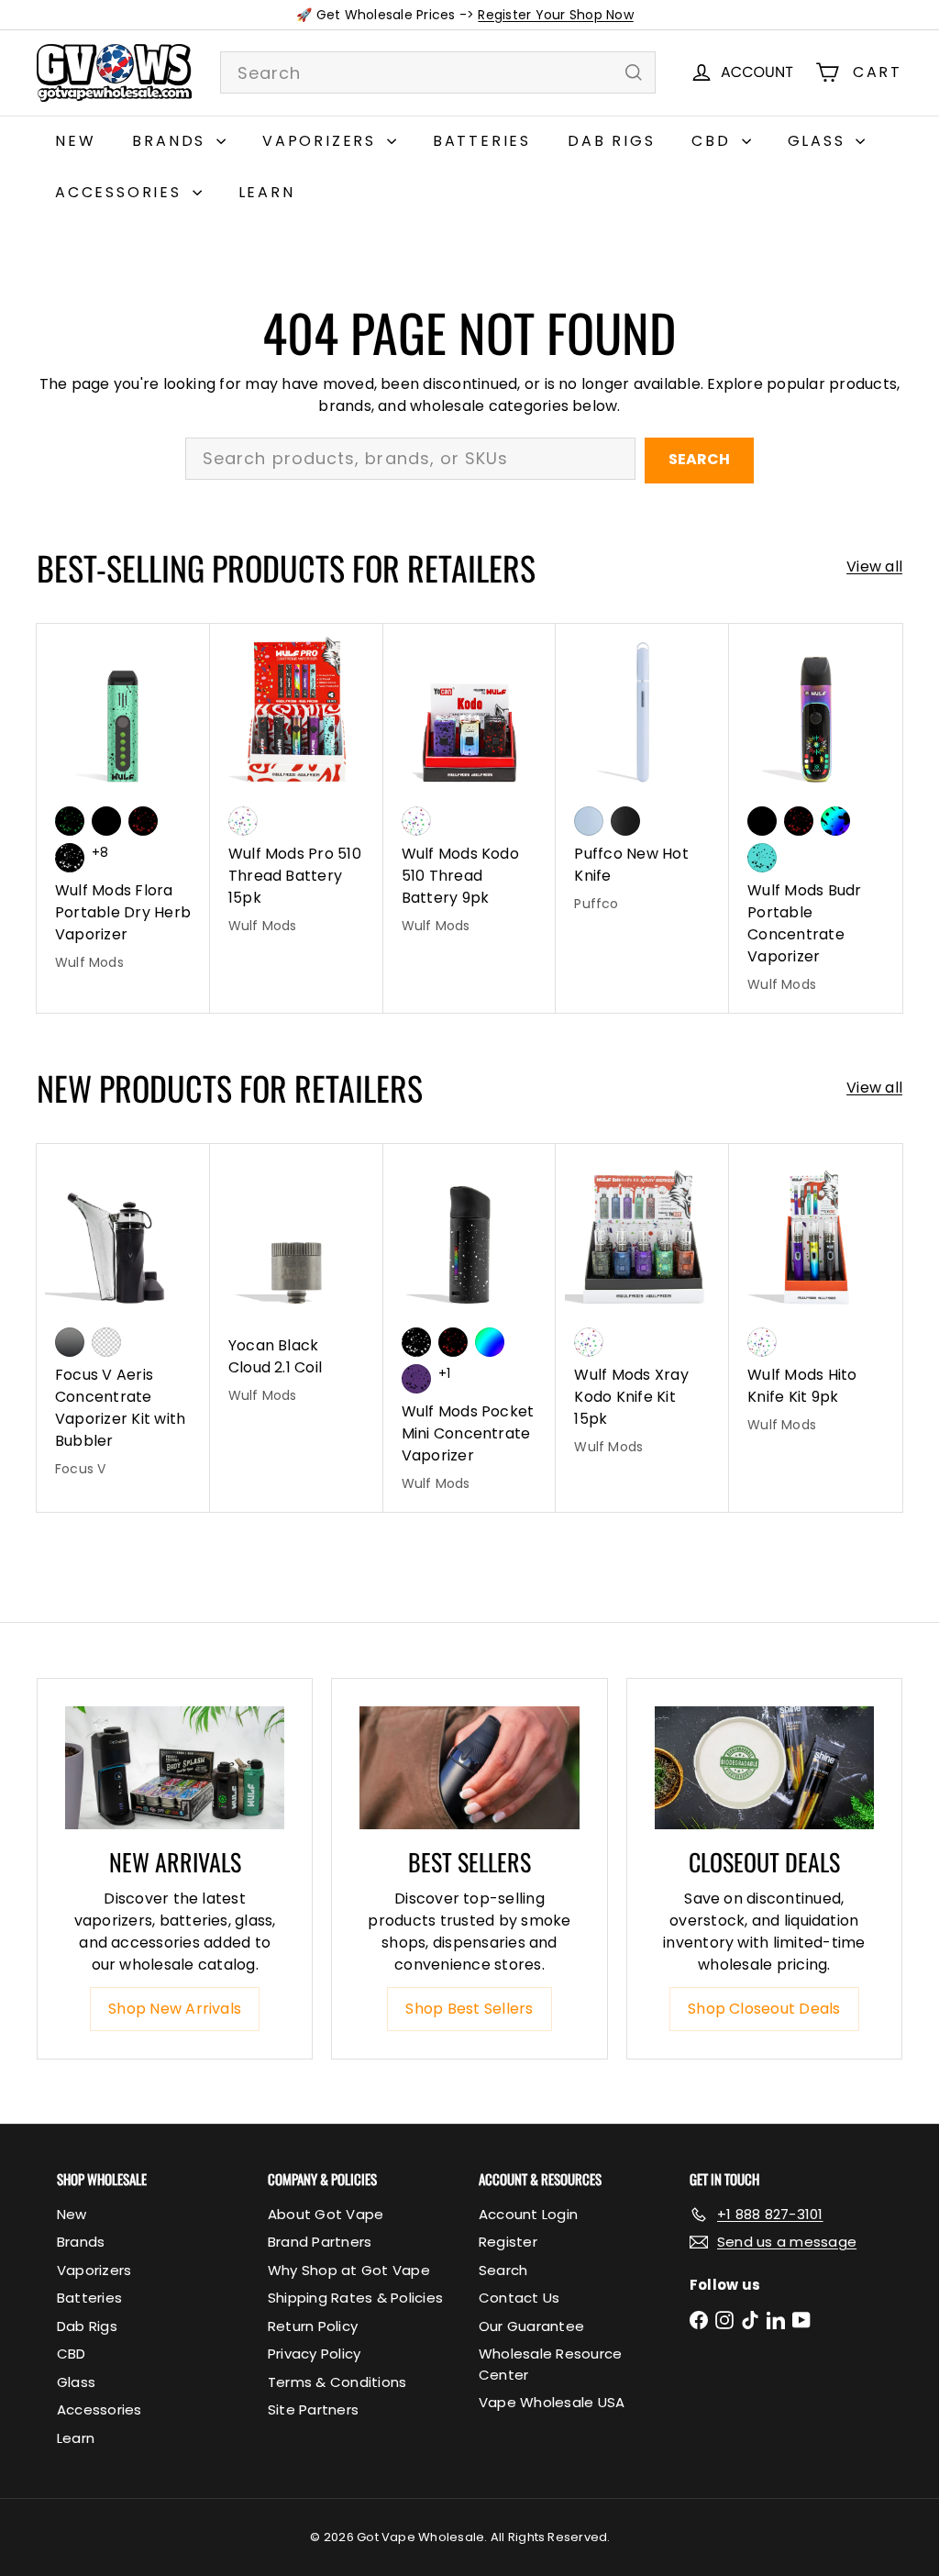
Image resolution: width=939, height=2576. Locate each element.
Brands (172, 141)
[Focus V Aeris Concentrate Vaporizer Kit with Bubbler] (123, 1320)
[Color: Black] (106, 821)
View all (874, 566)
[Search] (634, 72)
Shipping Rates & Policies (355, 2298)
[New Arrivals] (175, 1768)
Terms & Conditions (337, 2382)
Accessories (122, 192)
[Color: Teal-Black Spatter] (762, 858)
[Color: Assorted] (243, 821)
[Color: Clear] (106, 1342)
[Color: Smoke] (70, 1342)
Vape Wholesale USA (552, 2402)
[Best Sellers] (469, 1768)
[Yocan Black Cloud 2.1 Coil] (297, 1283)
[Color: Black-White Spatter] (70, 858)
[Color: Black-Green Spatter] (70, 821)
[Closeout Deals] (764, 1768)
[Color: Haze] (589, 821)
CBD (714, 141)
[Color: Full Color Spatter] (835, 821)
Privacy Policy (314, 2354)
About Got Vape (326, 2214)
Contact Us (519, 2298)
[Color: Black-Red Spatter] (143, 821)
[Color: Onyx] (625, 821)
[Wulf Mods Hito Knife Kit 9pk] (816, 1298)
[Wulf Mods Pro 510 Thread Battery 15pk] (297, 789)
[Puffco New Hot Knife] (642, 778)
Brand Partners (320, 2242)
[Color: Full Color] (490, 1342)
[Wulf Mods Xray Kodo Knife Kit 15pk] (642, 1309)
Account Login (528, 2214)
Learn (267, 192)
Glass (820, 141)
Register (508, 2242)
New (75, 141)
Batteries (482, 141)
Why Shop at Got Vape (349, 2270)
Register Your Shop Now (555, 15)
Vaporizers (322, 141)
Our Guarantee (531, 2326)
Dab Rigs (611, 141)
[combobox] (438, 72)
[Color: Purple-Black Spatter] (416, 1379)
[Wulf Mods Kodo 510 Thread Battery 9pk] (470, 789)
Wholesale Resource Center (550, 2364)
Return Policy (313, 2326)
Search (699, 459)
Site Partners (313, 2409)
